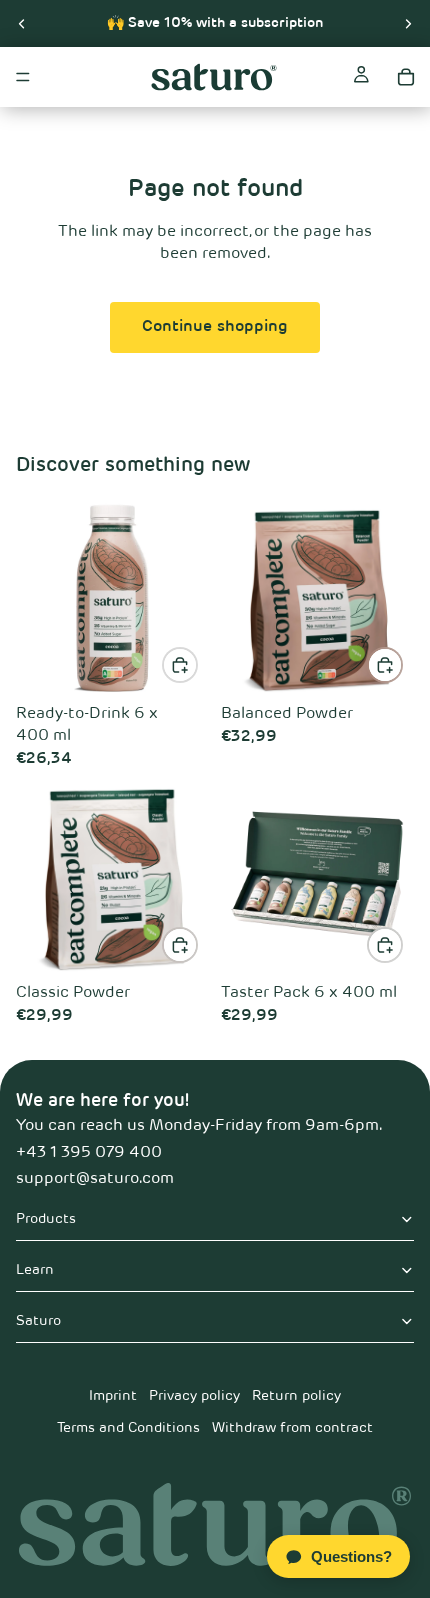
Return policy (296, 1396)
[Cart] (406, 77)
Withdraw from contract (292, 1428)
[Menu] (23, 77)
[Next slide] (408, 23)
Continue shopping (215, 327)
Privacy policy (194, 1396)
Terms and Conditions (128, 1428)
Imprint (113, 1396)
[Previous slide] (22, 23)
